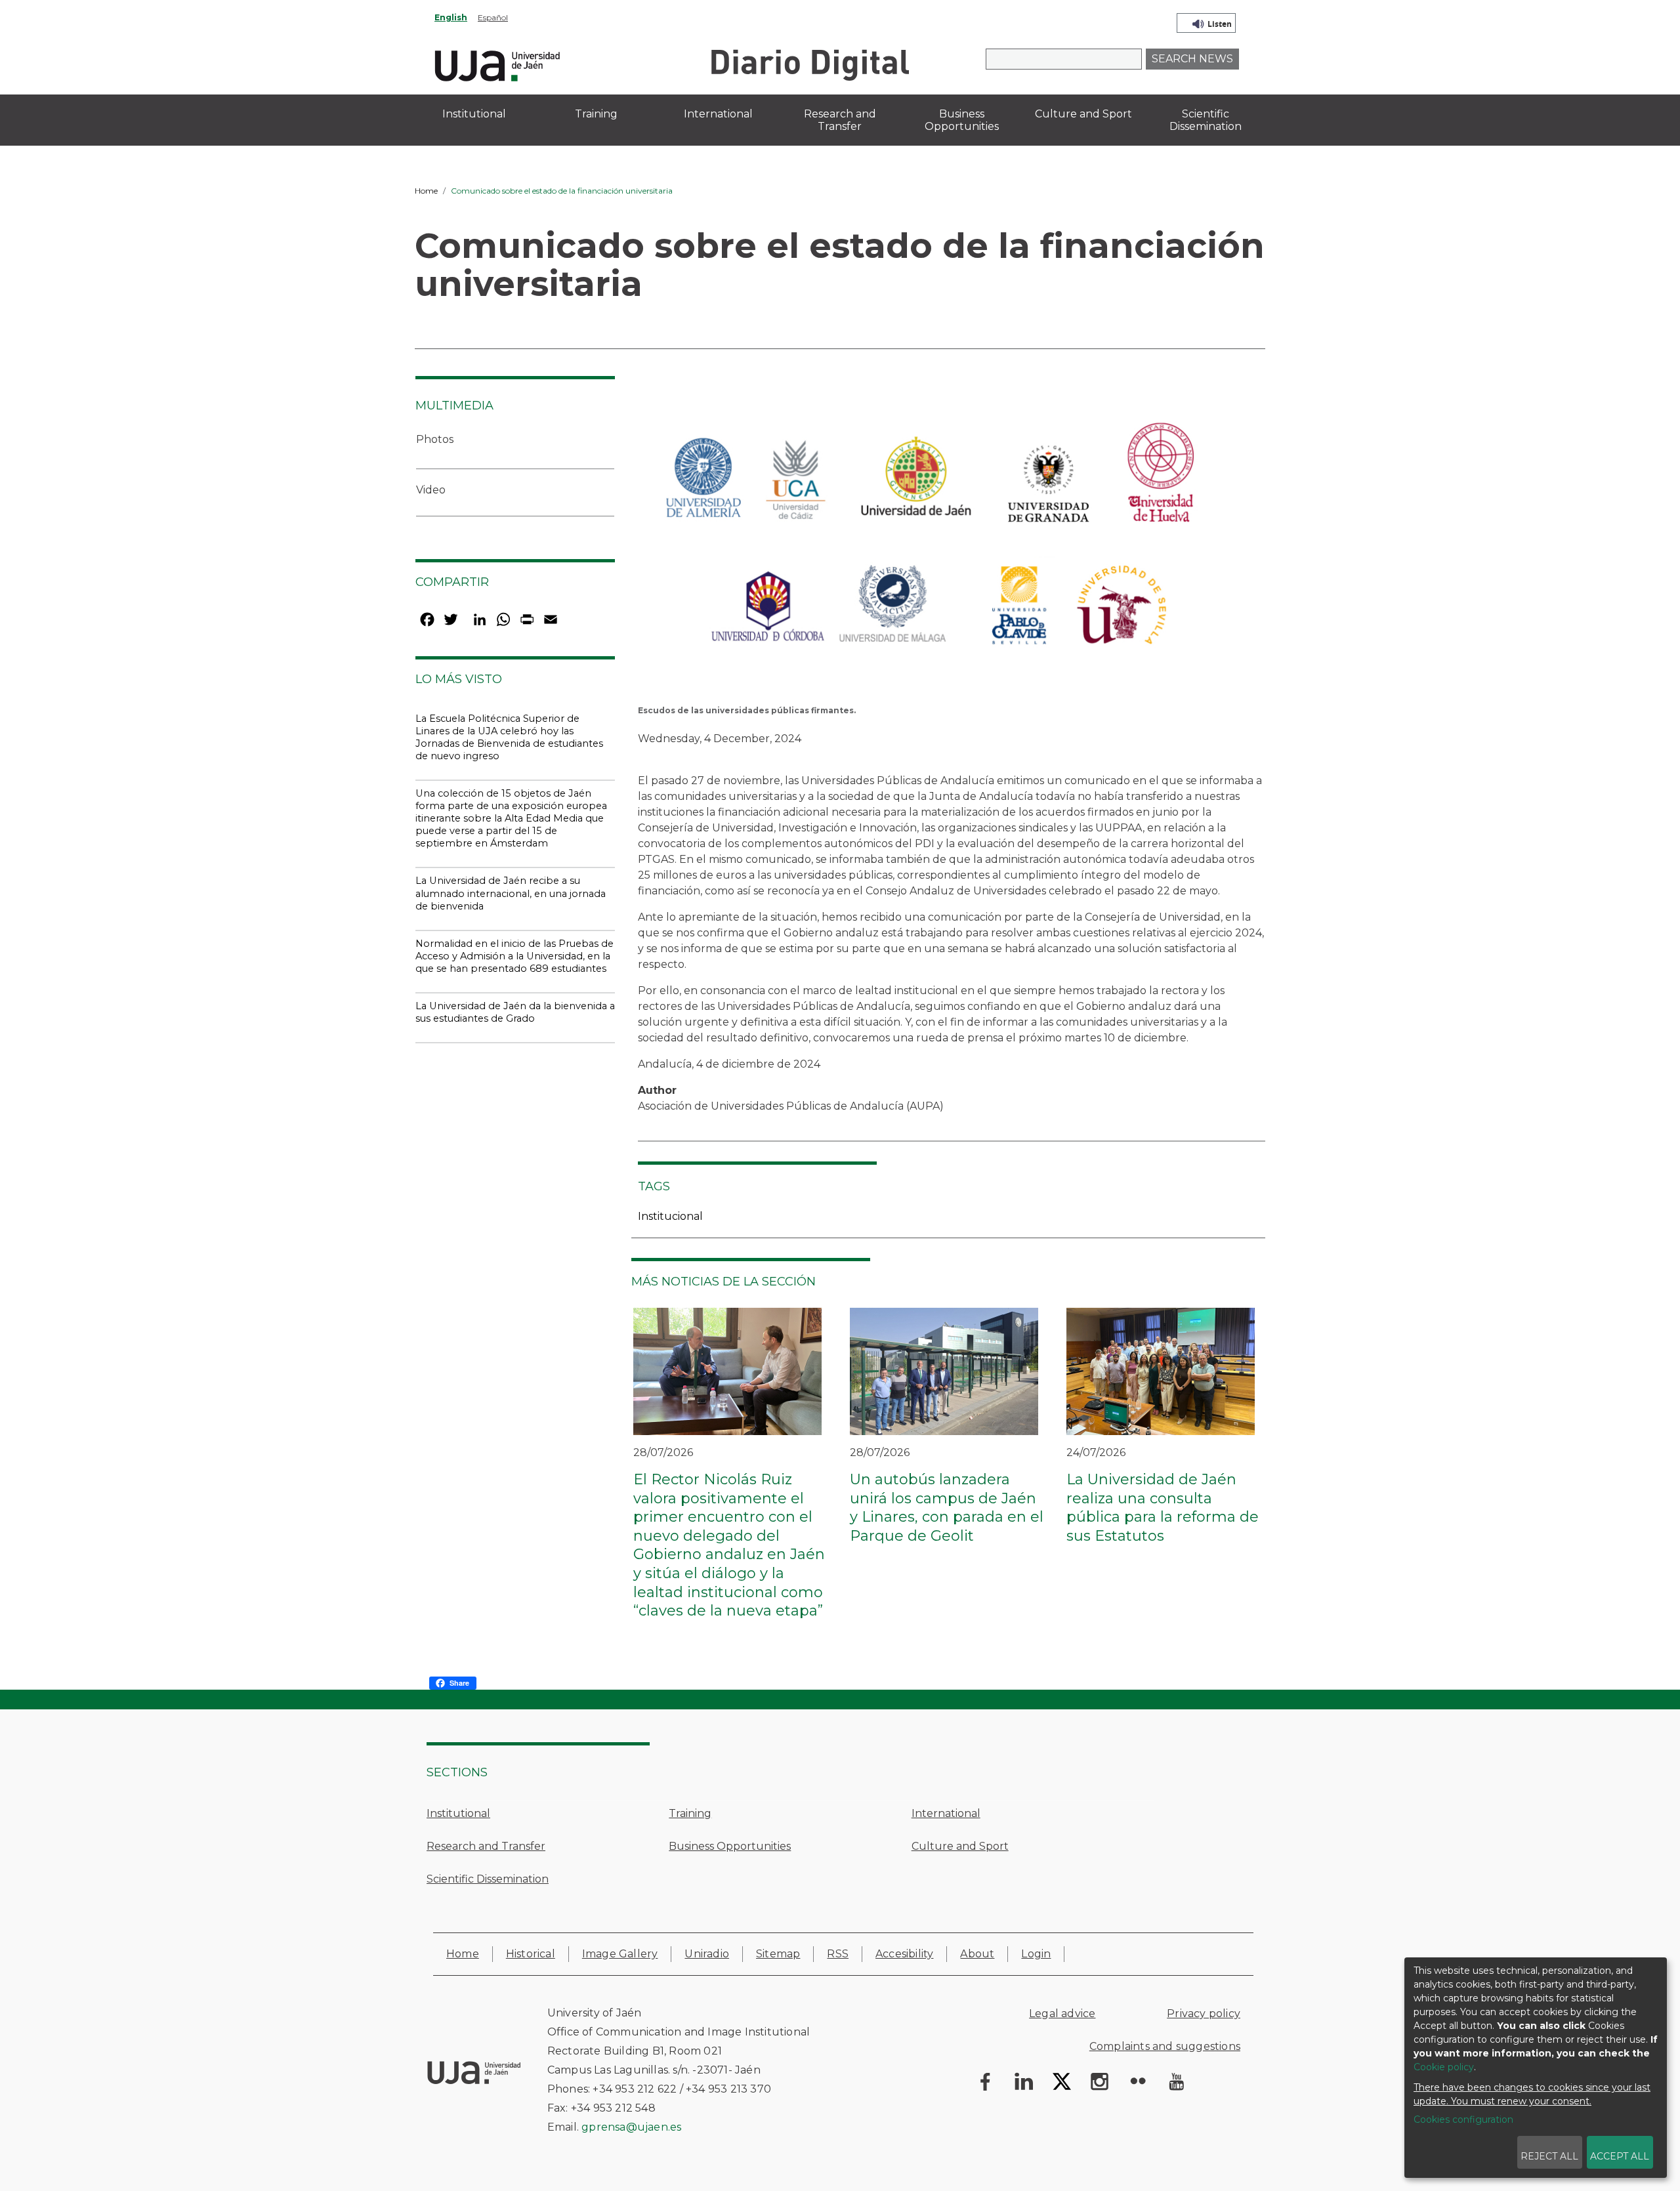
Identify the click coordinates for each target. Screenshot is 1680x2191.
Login (1036, 1954)
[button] (928, 548)
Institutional (458, 1813)
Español (493, 17)
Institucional (670, 1216)
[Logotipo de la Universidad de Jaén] (497, 64)
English (451, 17)
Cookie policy (1444, 2067)
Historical (531, 1954)
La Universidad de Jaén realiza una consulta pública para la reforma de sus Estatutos (1163, 1508)
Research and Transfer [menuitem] (840, 120)
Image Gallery (620, 1954)
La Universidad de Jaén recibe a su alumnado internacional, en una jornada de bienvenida (511, 893)
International (946, 1813)
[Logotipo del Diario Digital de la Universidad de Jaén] (809, 64)
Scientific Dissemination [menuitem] (1206, 120)
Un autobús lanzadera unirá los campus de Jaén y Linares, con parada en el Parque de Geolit (947, 1508)
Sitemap (778, 1954)
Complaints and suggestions (1165, 2046)
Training (690, 1813)
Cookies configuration (1463, 2119)
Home (426, 191)
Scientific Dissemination (488, 1879)
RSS (838, 1954)
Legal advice (1062, 2014)
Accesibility (904, 1954)
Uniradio (707, 1954)
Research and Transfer (486, 1846)
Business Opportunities (730, 1846)
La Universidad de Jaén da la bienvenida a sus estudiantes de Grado (515, 1012)
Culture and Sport (960, 1846)
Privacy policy (1204, 2014)
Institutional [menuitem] (474, 114)
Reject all (1549, 2156)
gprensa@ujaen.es (631, 2127)
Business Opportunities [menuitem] (962, 120)
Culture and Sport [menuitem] (1083, 114)
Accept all (1620, 2156)
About (977, 1954)
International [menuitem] (718, 114)
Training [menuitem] (596, 114)
